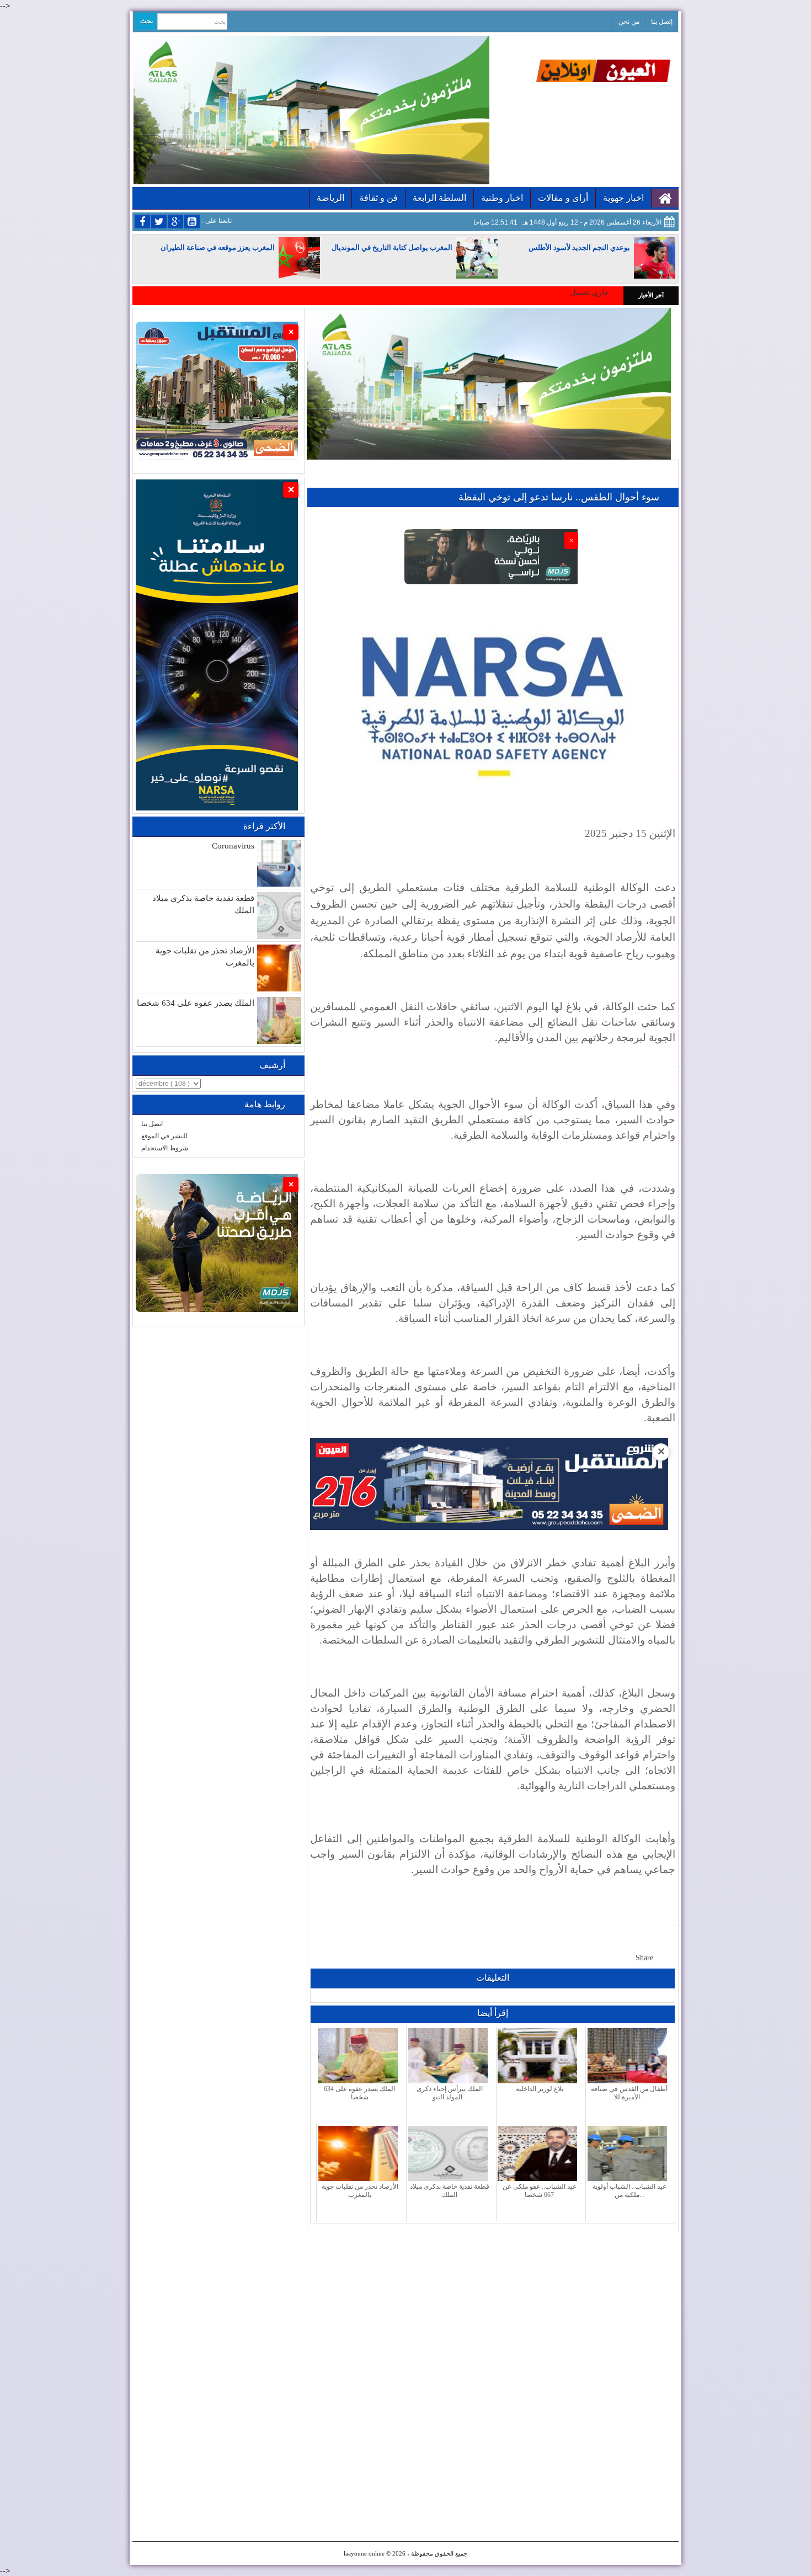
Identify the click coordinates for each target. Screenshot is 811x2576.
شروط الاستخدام (165, 1148)
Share (644, 1958)
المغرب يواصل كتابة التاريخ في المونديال (392, 247)
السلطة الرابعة (439, 198)
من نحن (629, 22)
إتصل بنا (662, 22)
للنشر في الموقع (164, 1136)
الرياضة (330, 198)
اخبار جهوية (623, 198)
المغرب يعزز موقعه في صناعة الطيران (218, 247)
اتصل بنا (152, 1124)
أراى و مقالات (563, 198)
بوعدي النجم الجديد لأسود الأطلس (579, 247)
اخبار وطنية (502, 198)
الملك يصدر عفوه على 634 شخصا (196, 1003)
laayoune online (364, 2553)
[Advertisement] (493, 2310)
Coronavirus (233, 846)
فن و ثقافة (378, 198)
